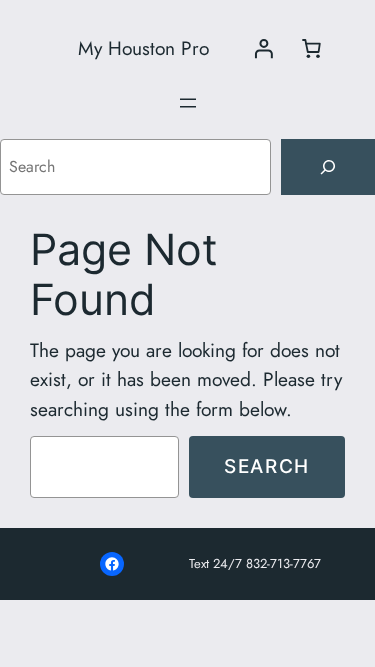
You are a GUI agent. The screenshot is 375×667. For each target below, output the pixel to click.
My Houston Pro (143, 48)
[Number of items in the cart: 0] (311, 48)
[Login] (263, 48)
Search (267, 466)
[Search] (328, 167)
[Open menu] (188, 103)
